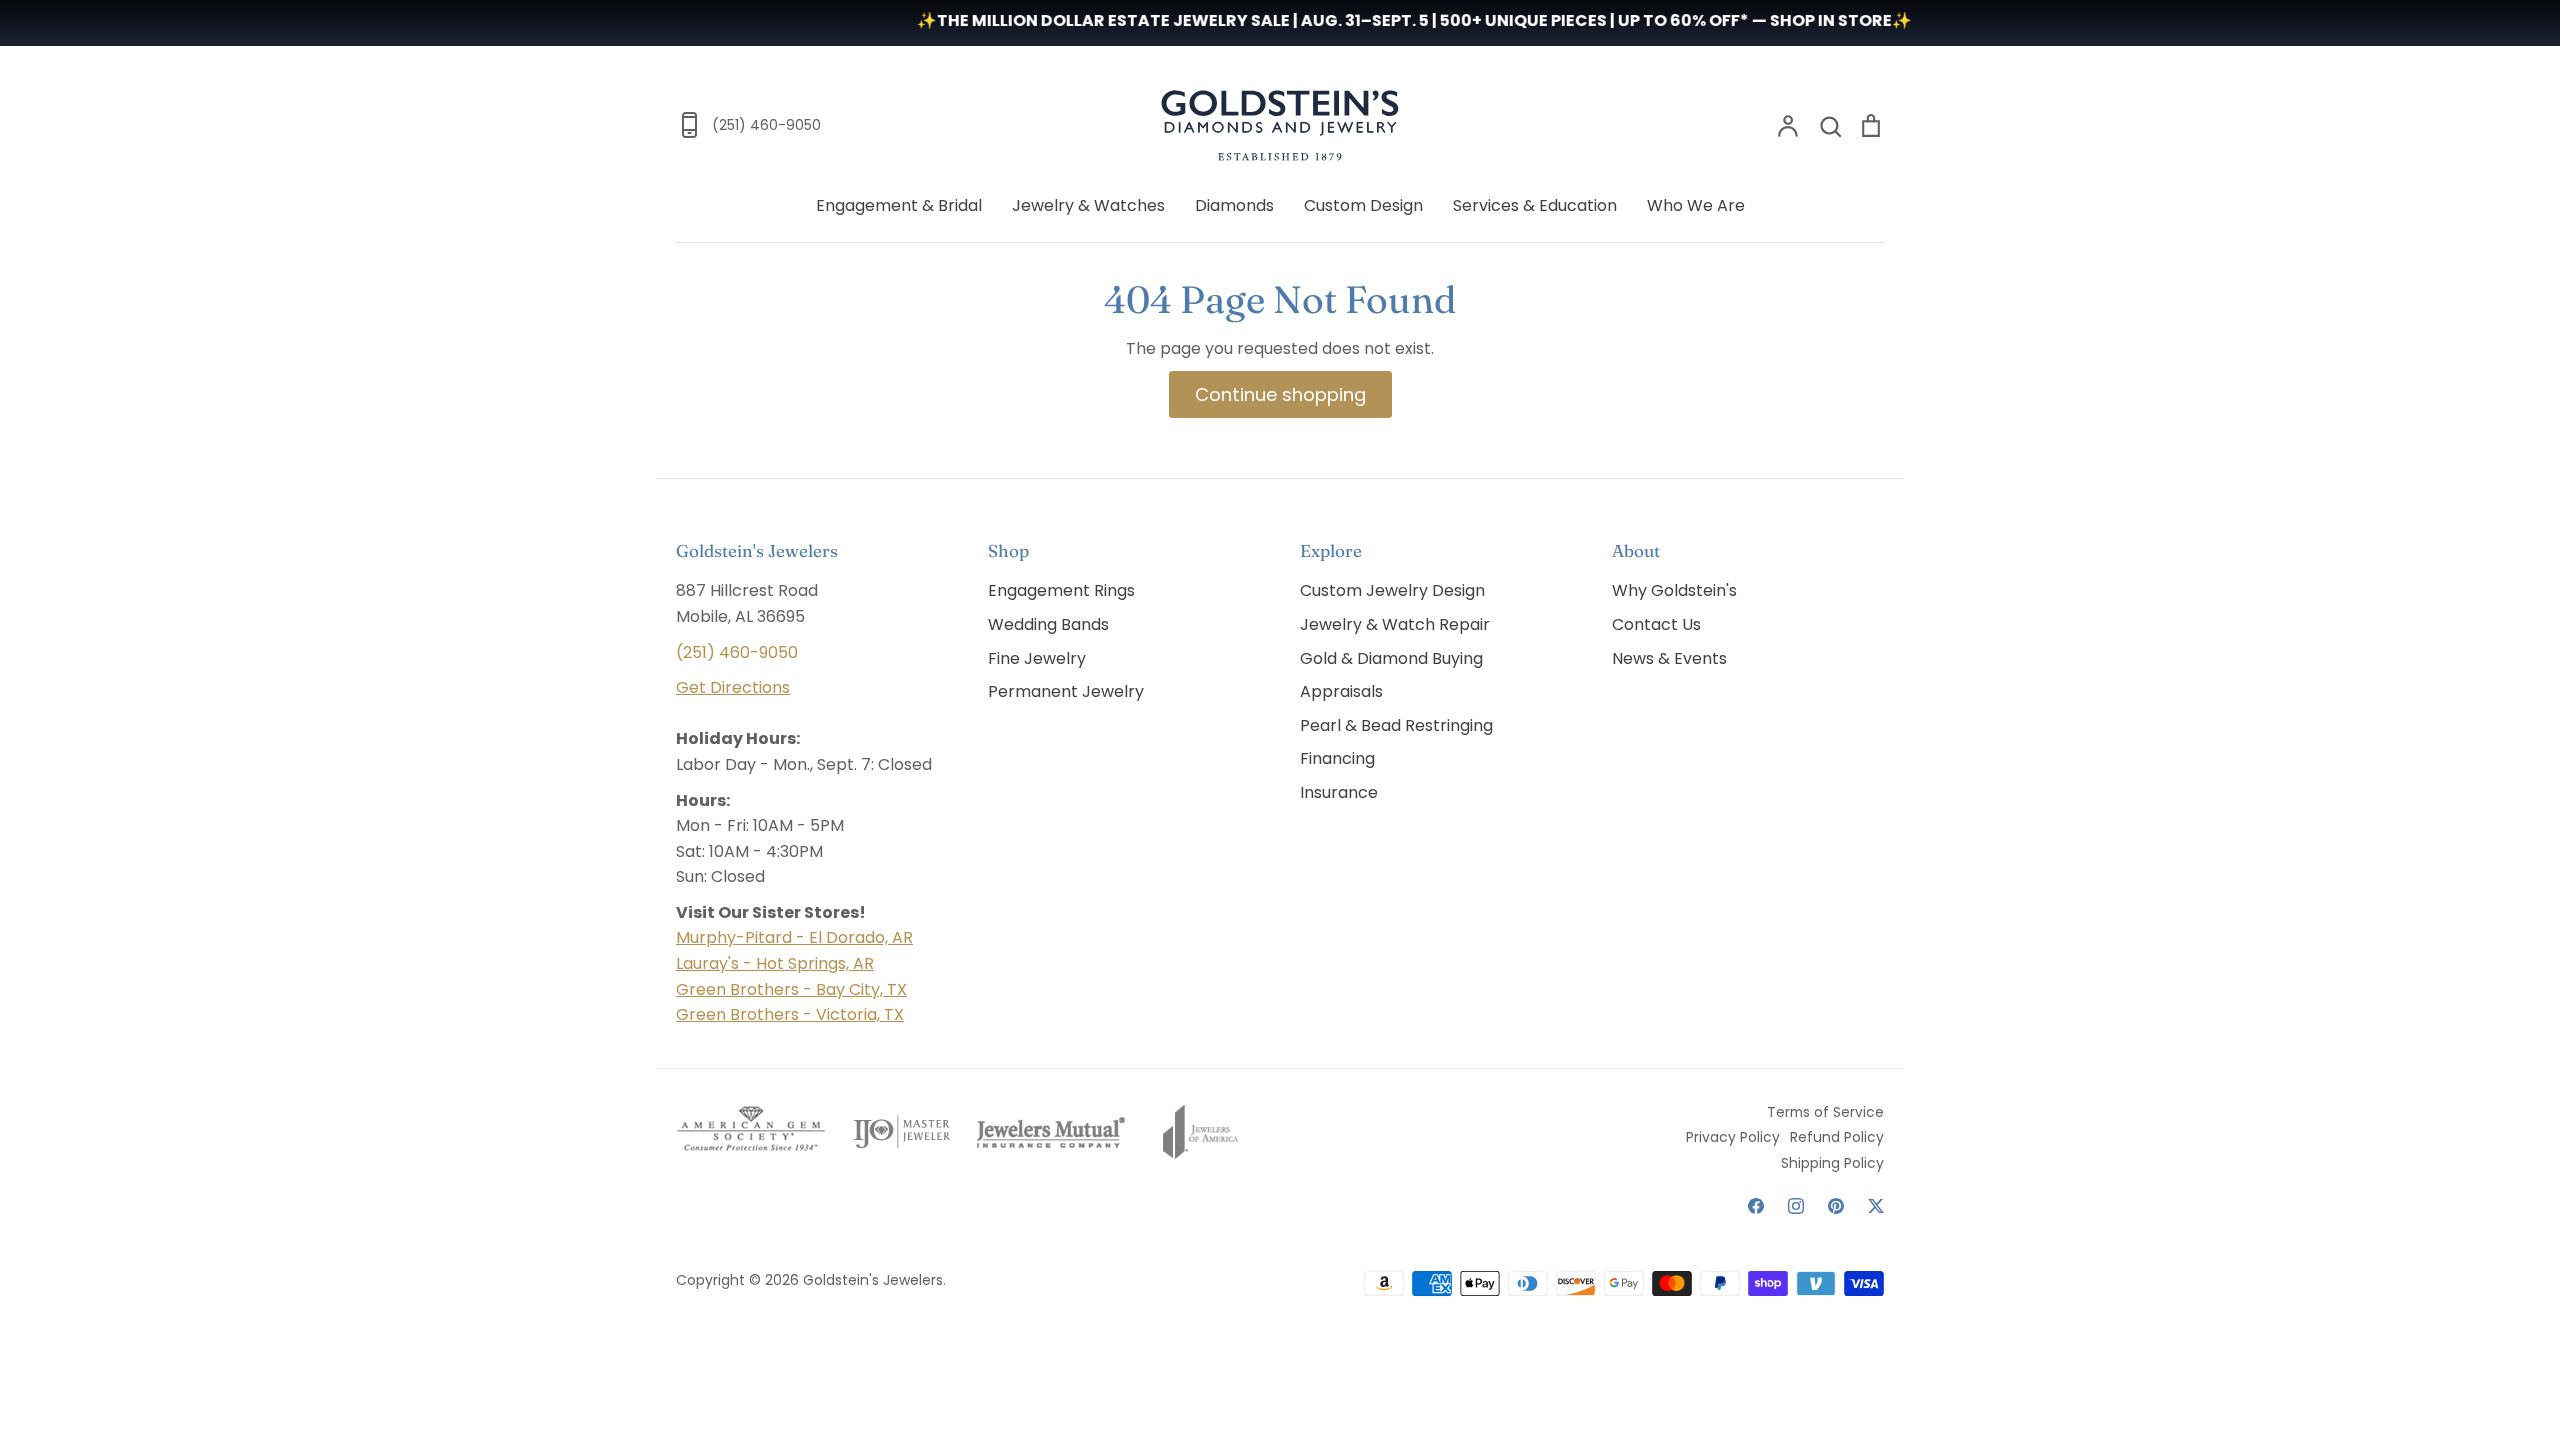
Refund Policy (1837, 1137)
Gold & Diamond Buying (1391, 658)
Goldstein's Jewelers (873, 1280)
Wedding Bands (1048, 624)
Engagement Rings (1061, 590)
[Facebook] (1756, 1206)
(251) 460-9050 (737, 652)
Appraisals (1341, 691)
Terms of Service (1825, 1112)
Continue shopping (1280, 394)
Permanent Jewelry (1066, 691)
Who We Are (1696, 205)
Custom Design (1363, 205)
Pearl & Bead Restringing (1396, 725)
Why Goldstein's (1674, 590)
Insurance (1339, 792)
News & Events (1669, 658)
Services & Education (1535, 205)
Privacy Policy (1733, 1137)
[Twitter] (1876, 1206)
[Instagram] (1796, 1206)
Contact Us (1656, 624)
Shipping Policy (1832, 1163)
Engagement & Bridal (899, 205)
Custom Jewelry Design (1392, 590)
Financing (1337, 758)
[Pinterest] (1836, 1206)
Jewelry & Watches (1088, 205)
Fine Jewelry (1037, 658)
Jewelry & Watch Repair (1395, 624)
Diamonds (1234, 205)
